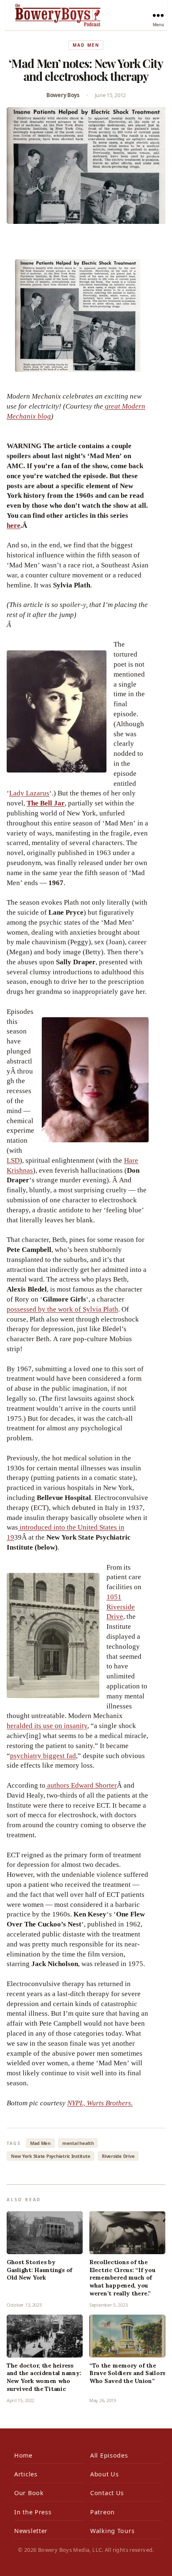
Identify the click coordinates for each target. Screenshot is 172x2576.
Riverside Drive (118, 2156)
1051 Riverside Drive (121, 1607)
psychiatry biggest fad (43, 1756)
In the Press (33, 2512)
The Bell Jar (46, 803)
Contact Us (107, 2493)
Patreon (102, 2512)
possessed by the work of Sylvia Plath (62, 1309)
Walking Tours (112, 2531)
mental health (78, 2143)
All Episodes (109, 2455)
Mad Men (86, 45)
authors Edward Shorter (81, 1785)
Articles (26, 2474)
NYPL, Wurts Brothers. (100, 2103)
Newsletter (31, 2531)
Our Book (29, 2493)
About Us (105, 2474)
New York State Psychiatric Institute (51, 2156)
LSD (13, 1160)
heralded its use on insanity (47, 1726)
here (14, 525)
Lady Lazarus (29, 793)
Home (23, 2455)
